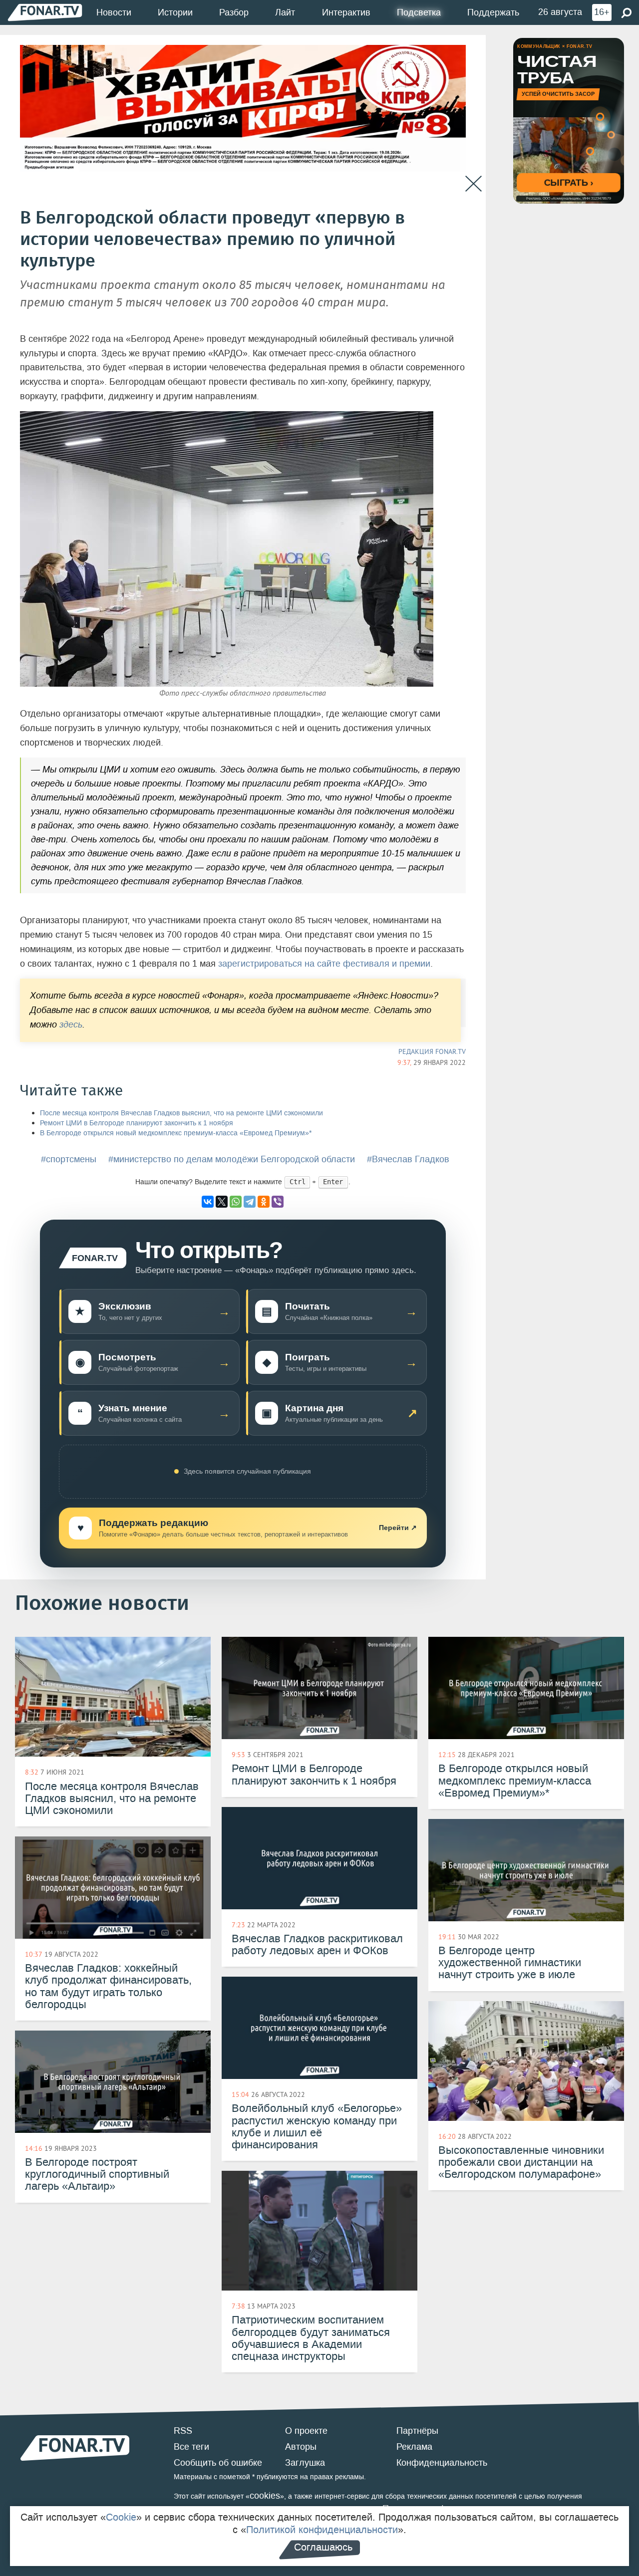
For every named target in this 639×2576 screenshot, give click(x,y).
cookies (265, 2496)
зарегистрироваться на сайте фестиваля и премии (324, 964)
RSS (183, 2431)
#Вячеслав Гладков (408, 1159)
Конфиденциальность (442, 2463)
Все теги (191, 2447)
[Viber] (278, 1202)
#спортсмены (69, 1159)
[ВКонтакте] (208, 1202)
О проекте (306, 2431)
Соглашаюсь (323, 2547)
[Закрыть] (474, 184)
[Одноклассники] (264, 1202)
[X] (222, 1202)
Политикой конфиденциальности (322, 2530)
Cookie (121, 2517)
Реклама (414, 2447)
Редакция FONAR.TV (432, 1051)
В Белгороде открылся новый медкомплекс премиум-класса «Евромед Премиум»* (176, 1133)
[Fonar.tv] (45, 12)
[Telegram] (250, 1202)
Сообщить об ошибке (218, 2463)
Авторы (301, 2447)
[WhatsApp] (236, 1202)
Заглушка (305, 2463)
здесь (71, 1025)
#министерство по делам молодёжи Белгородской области (232, 1159)
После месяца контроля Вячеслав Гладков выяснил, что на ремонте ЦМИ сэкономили (181, 1113)
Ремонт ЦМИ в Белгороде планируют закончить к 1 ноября (137, 1123)
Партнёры (417, 2431)
